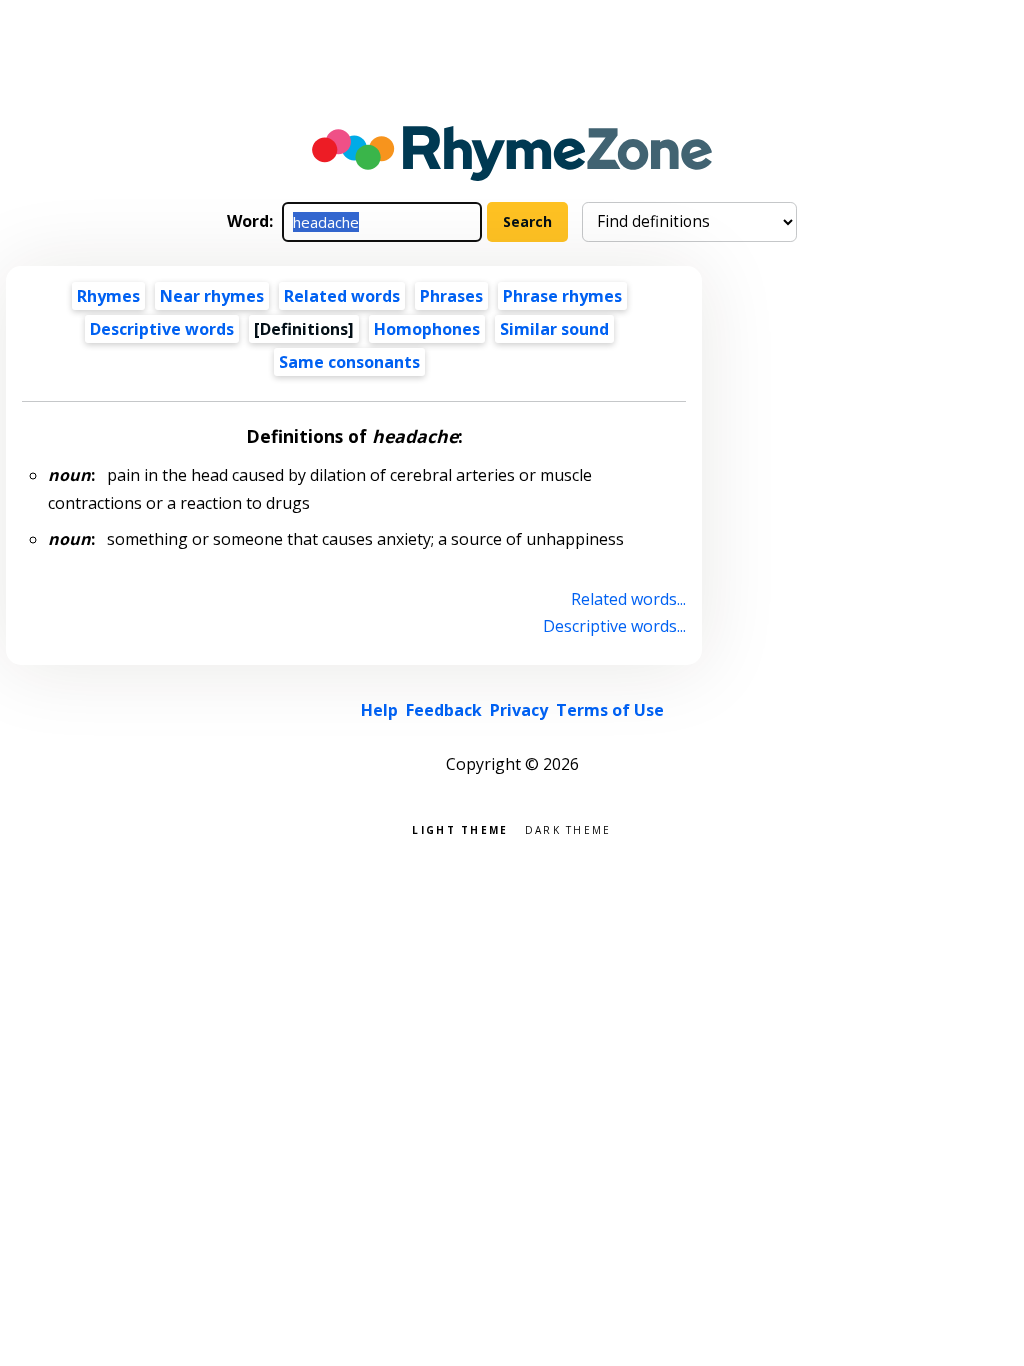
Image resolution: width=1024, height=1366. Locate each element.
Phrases (451, 296)
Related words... (628, 599)
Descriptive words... (614, 626)
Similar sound (554, 329)
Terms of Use (610, 710)
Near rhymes (212, 296)
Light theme (460, 828)
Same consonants (349, 362)
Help (379, 710)
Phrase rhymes (562, 296)
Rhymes (108, 296)
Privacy (519, 710)
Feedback (444, 710)
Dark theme (568, 828)
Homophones (427, 329)
